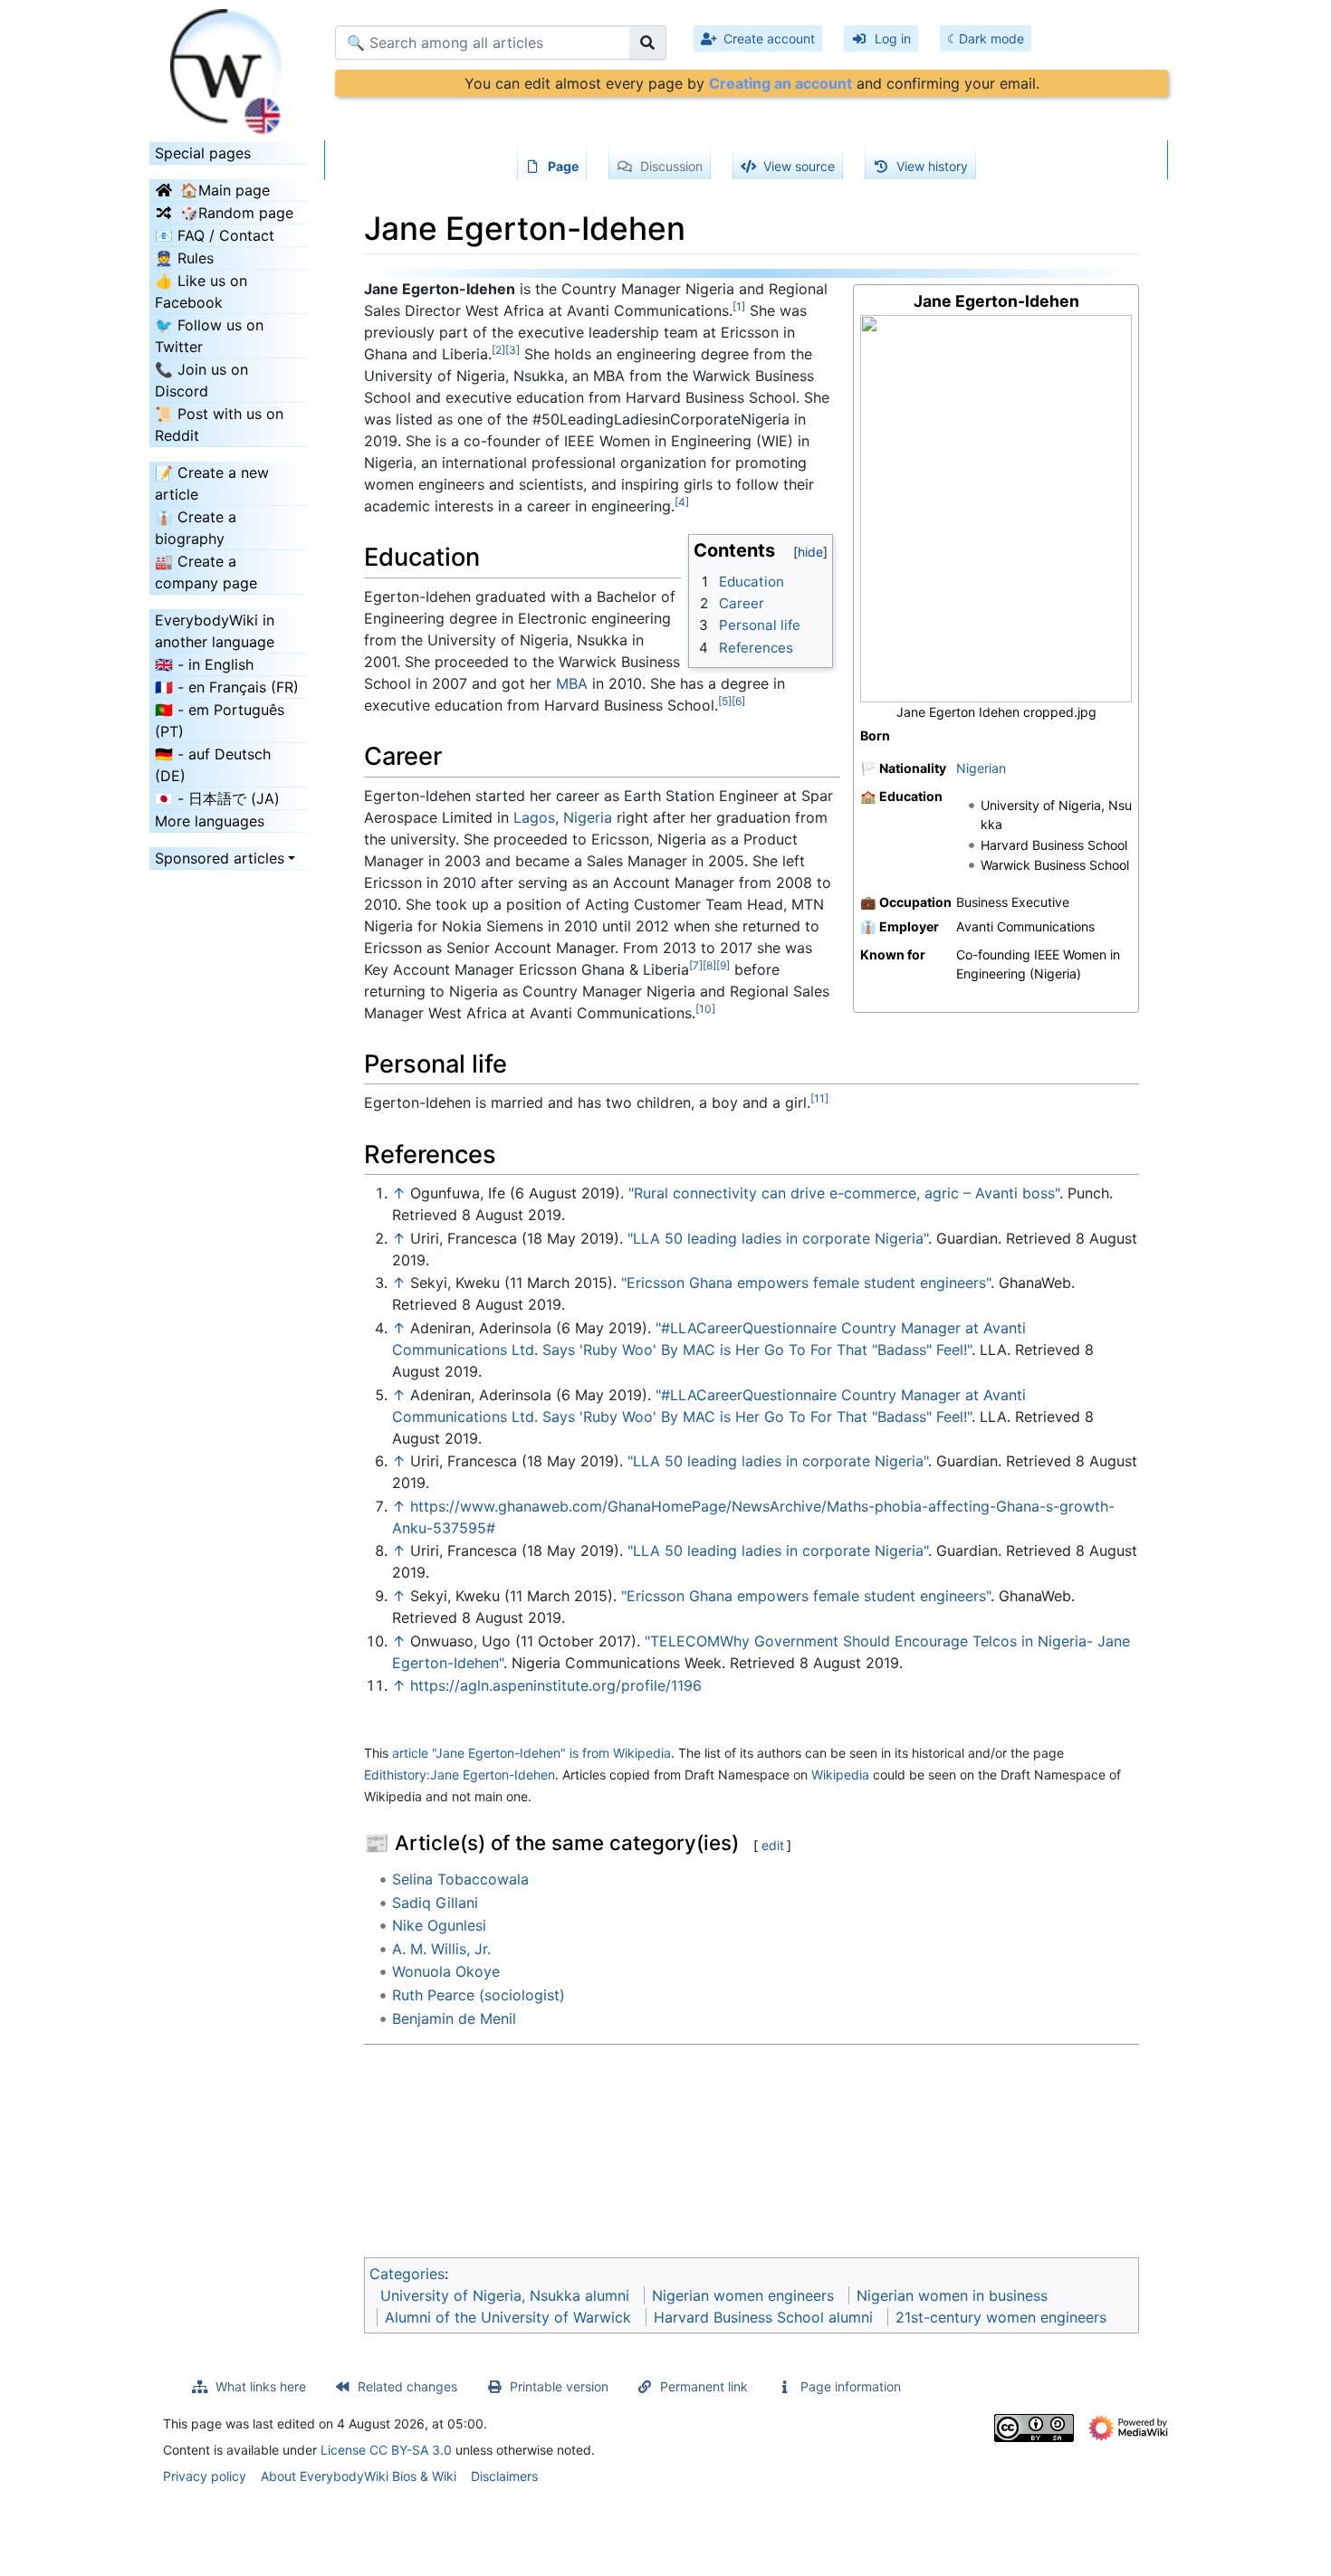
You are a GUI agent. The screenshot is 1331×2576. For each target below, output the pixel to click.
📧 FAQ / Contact (215, 235)
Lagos (534, 817)
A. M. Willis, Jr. (441, 1949)
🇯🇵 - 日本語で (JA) (217, 798)
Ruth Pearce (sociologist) (479, 1995)
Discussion (671, 166)
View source (799, 166)
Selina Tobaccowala (460, 1879)
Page (563, 166)
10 (705, 1009)
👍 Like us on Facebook (201, 291)
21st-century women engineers (1001, 2317)
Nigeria (588, 817)
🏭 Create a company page (206, 572)
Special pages (203, 153)
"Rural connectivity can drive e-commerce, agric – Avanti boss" (844, 1193)
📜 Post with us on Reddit (219, 425)
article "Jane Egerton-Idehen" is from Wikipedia (531, 1753)
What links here (261, 2386)
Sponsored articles (220, 858)
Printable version (559, 2386)
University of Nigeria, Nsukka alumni (505, 2295)
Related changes (407, 2386)
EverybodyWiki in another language (215, 631)
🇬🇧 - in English (204, 664)
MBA (572, 683)
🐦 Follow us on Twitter (209, 336)
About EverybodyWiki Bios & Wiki (359, 2476)
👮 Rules (184, 258)
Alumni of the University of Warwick (508, 2317)
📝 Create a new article (212, 483)
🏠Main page (225, 190)
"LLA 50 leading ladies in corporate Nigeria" (778, 1238)
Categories (407, 2274)
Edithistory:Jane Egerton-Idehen (460, 1775)
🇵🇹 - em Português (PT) (220, 720)
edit (773, 1845)
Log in (893, 38)
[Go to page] (648, 43)
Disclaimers (504, 2476)
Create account (769, 38)
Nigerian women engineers (743, 2295)
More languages (210, 821)
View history (932, 166)
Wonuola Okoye (446, 1971)
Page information (851, 2386)
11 (819, 1098)
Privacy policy (205, 2476)
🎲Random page (237, 213)
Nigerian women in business (952, 2295)
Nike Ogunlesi (439, 1925)
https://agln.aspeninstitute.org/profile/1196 (556, 1685)
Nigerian (981, 768)
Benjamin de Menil (454, 2018)
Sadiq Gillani (435, 1903)
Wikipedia (840, 1775)
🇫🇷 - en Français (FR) (227, 687)
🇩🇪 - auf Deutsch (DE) (213, 765)
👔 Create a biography (196, 528)
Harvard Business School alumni (763, 2317)
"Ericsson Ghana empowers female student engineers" (806, 1283)
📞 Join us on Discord (201, 380)
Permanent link (704, 2386)
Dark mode (991, 38)
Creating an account (780, 83)
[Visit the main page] (229, 66)
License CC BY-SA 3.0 (386, 2450)
